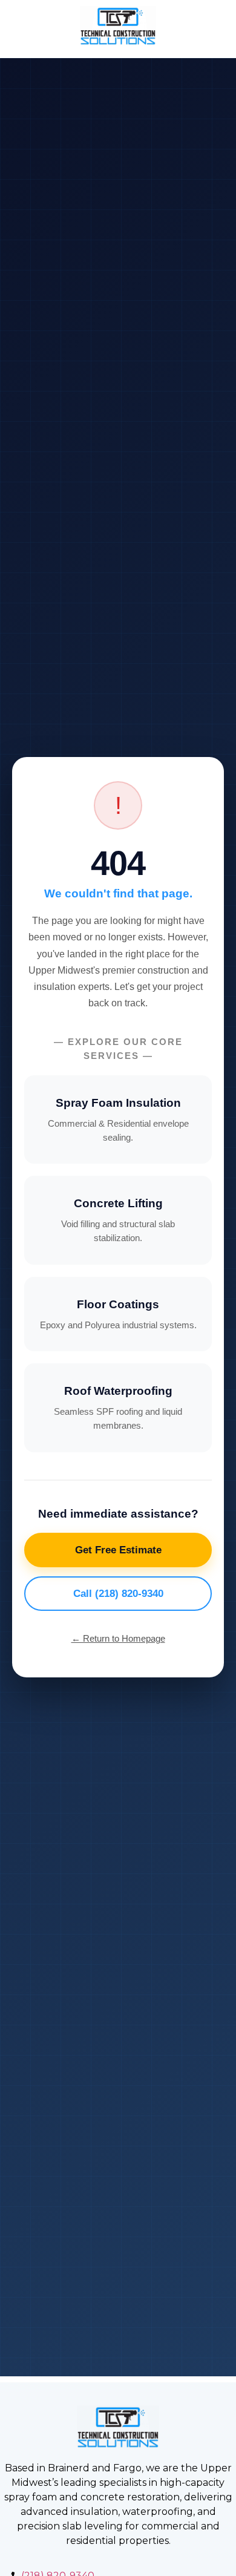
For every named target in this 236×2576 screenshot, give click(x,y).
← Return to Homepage (118, 1638)
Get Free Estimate (118, 1550)
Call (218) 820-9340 (118, 1594)
